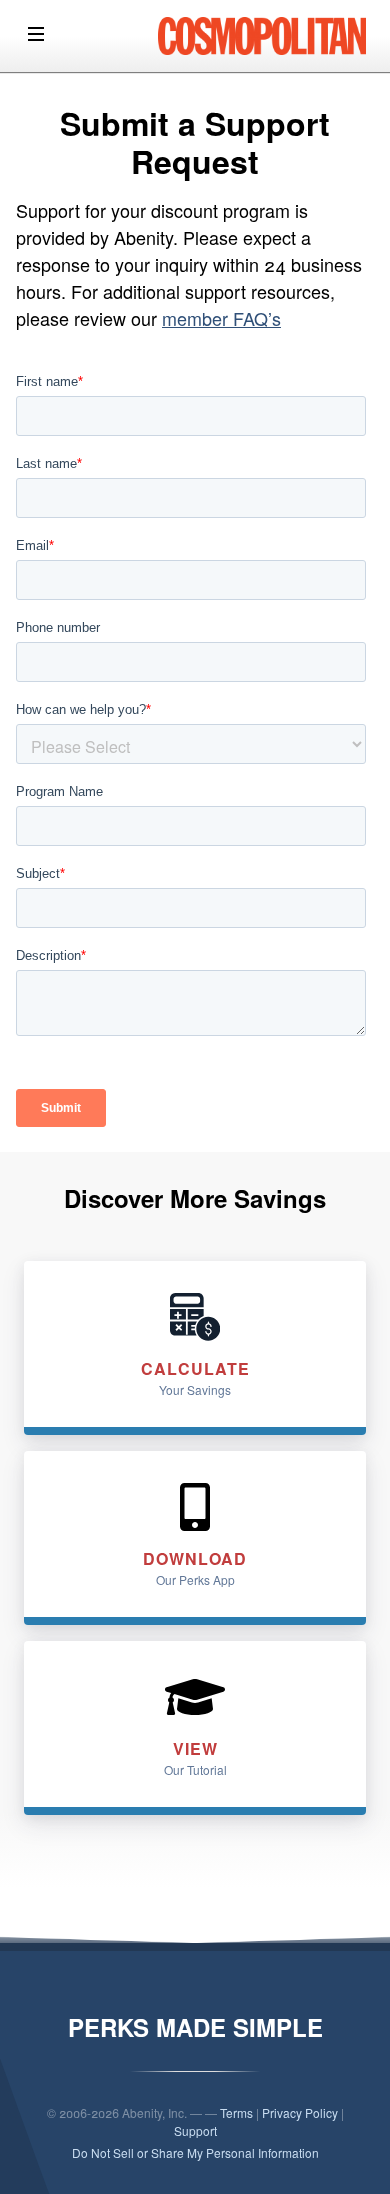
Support (195, 2130)
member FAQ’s (221, 318)
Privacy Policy (300, 2112)
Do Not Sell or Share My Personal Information (195, 2152)
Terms (236, 2112)
